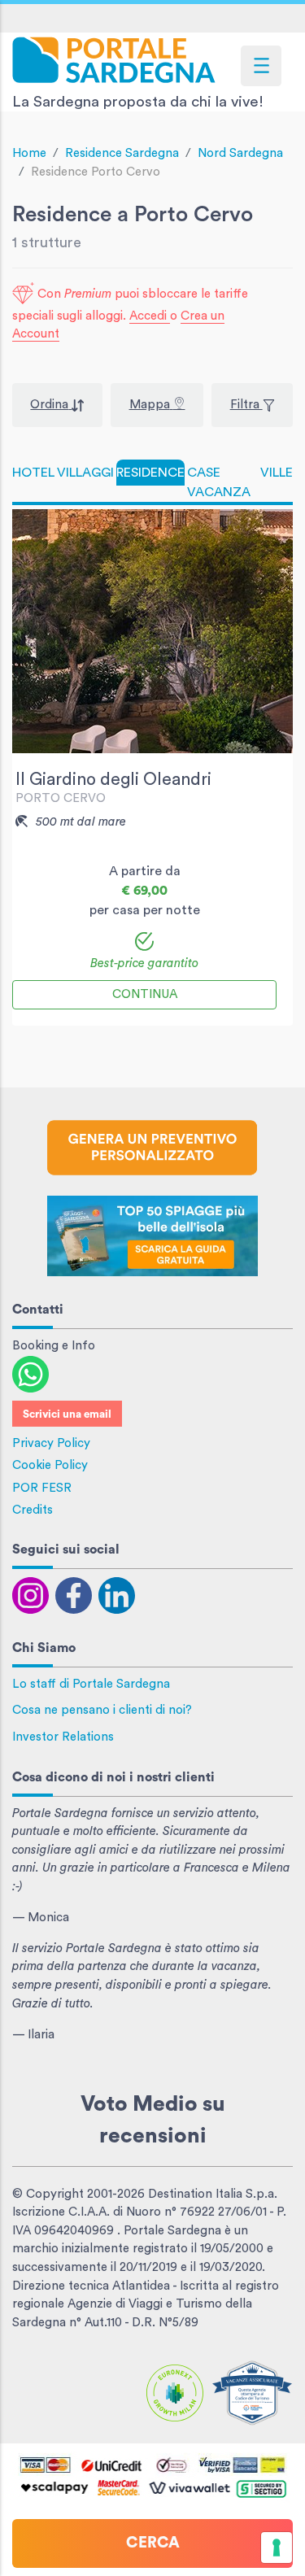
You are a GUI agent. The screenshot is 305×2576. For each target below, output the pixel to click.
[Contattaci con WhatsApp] (30, 1373)
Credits (33, 1510)
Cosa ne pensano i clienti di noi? (102, 1710)
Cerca (153, 2543)
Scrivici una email (67, 1414)
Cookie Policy (50, 1465)
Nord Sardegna (240, 153)
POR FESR (42, 1488)
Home (29, 153)
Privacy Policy (51, 1443)
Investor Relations (63, 1737)
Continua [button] (145, 994)
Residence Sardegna (122, 153)
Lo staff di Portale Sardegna (91, 1684)
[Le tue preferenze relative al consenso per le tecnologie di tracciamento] (277, 2548)
